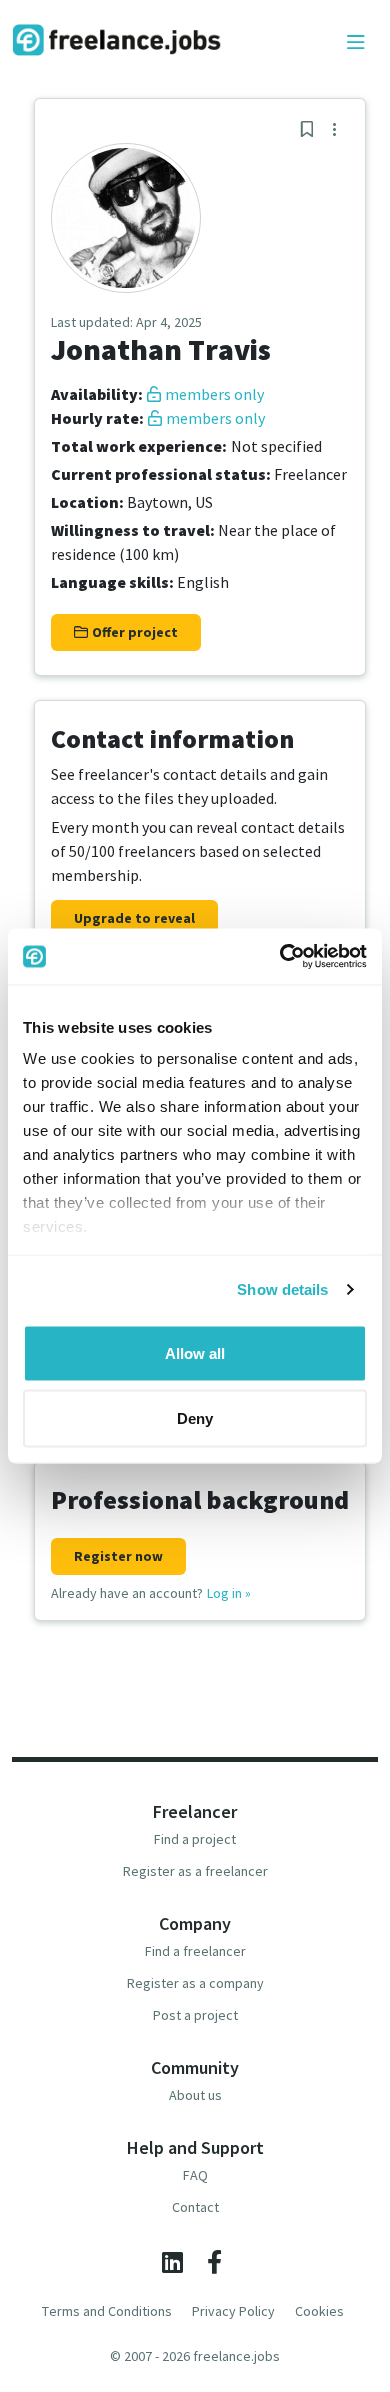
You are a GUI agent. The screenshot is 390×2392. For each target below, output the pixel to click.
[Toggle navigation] (356, 43)
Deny (195, 1418)
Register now (118, 1556)
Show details (282, 1289)
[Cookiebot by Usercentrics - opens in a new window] (280, 957)
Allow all (195, 1352)
